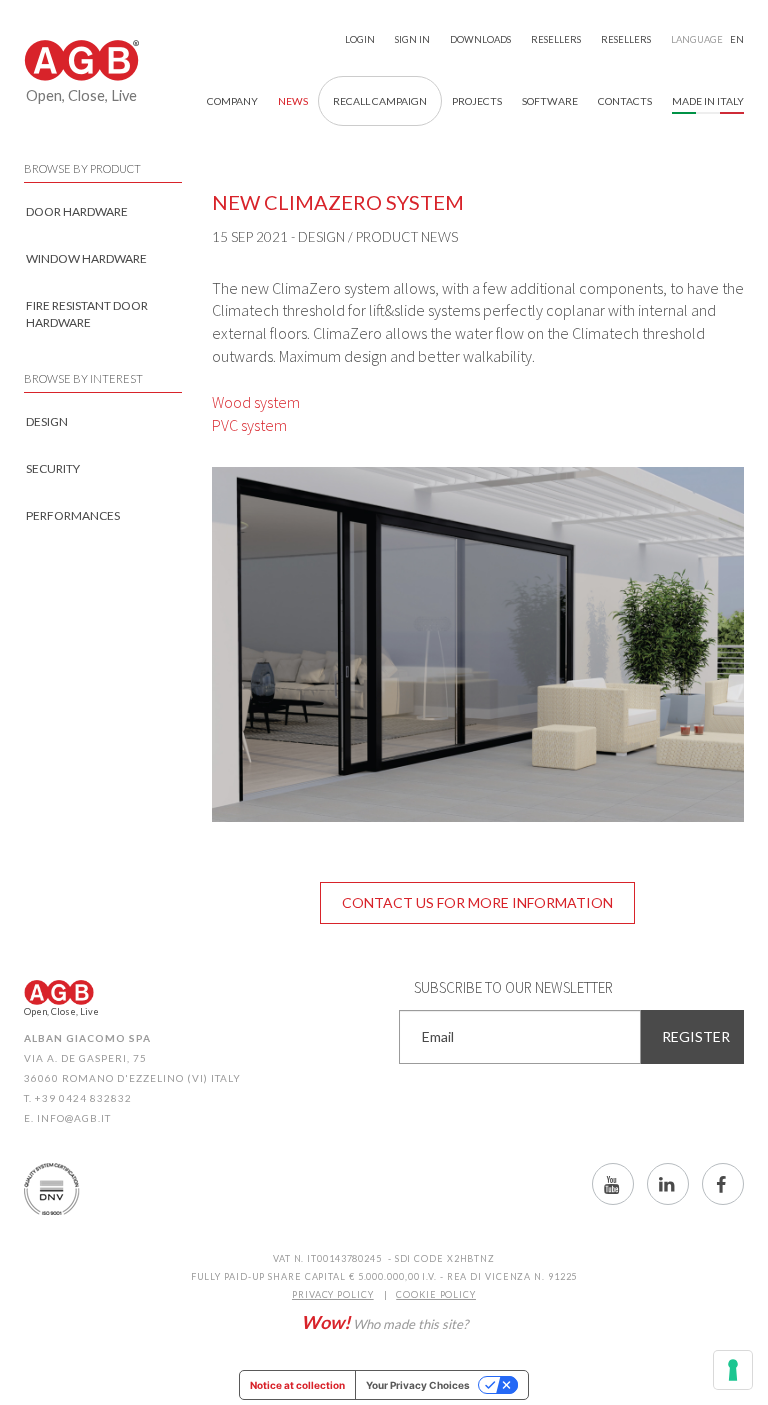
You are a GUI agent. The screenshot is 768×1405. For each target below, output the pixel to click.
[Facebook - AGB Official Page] (723, 1184)
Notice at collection (297, 1385)
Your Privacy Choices (418, 1385)
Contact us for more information (477, 902)
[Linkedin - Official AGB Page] (668, 1184)
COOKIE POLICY (436, 1294)
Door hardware (77, 211)
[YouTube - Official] (613, 1184)
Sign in (412, 39)
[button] (232, 101)
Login (360, 39)
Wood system (256, 402)
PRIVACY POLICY (333, 1294)
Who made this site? (384, 1322)
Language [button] (707, 39)
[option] (478, 644)
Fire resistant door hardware (87, 314)
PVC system (249, 425)
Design (47, 421)
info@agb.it (74, 1118)
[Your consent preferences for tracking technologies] (733, 1370)
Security (53, 468)
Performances (73, 515)
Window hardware (86, 258)
